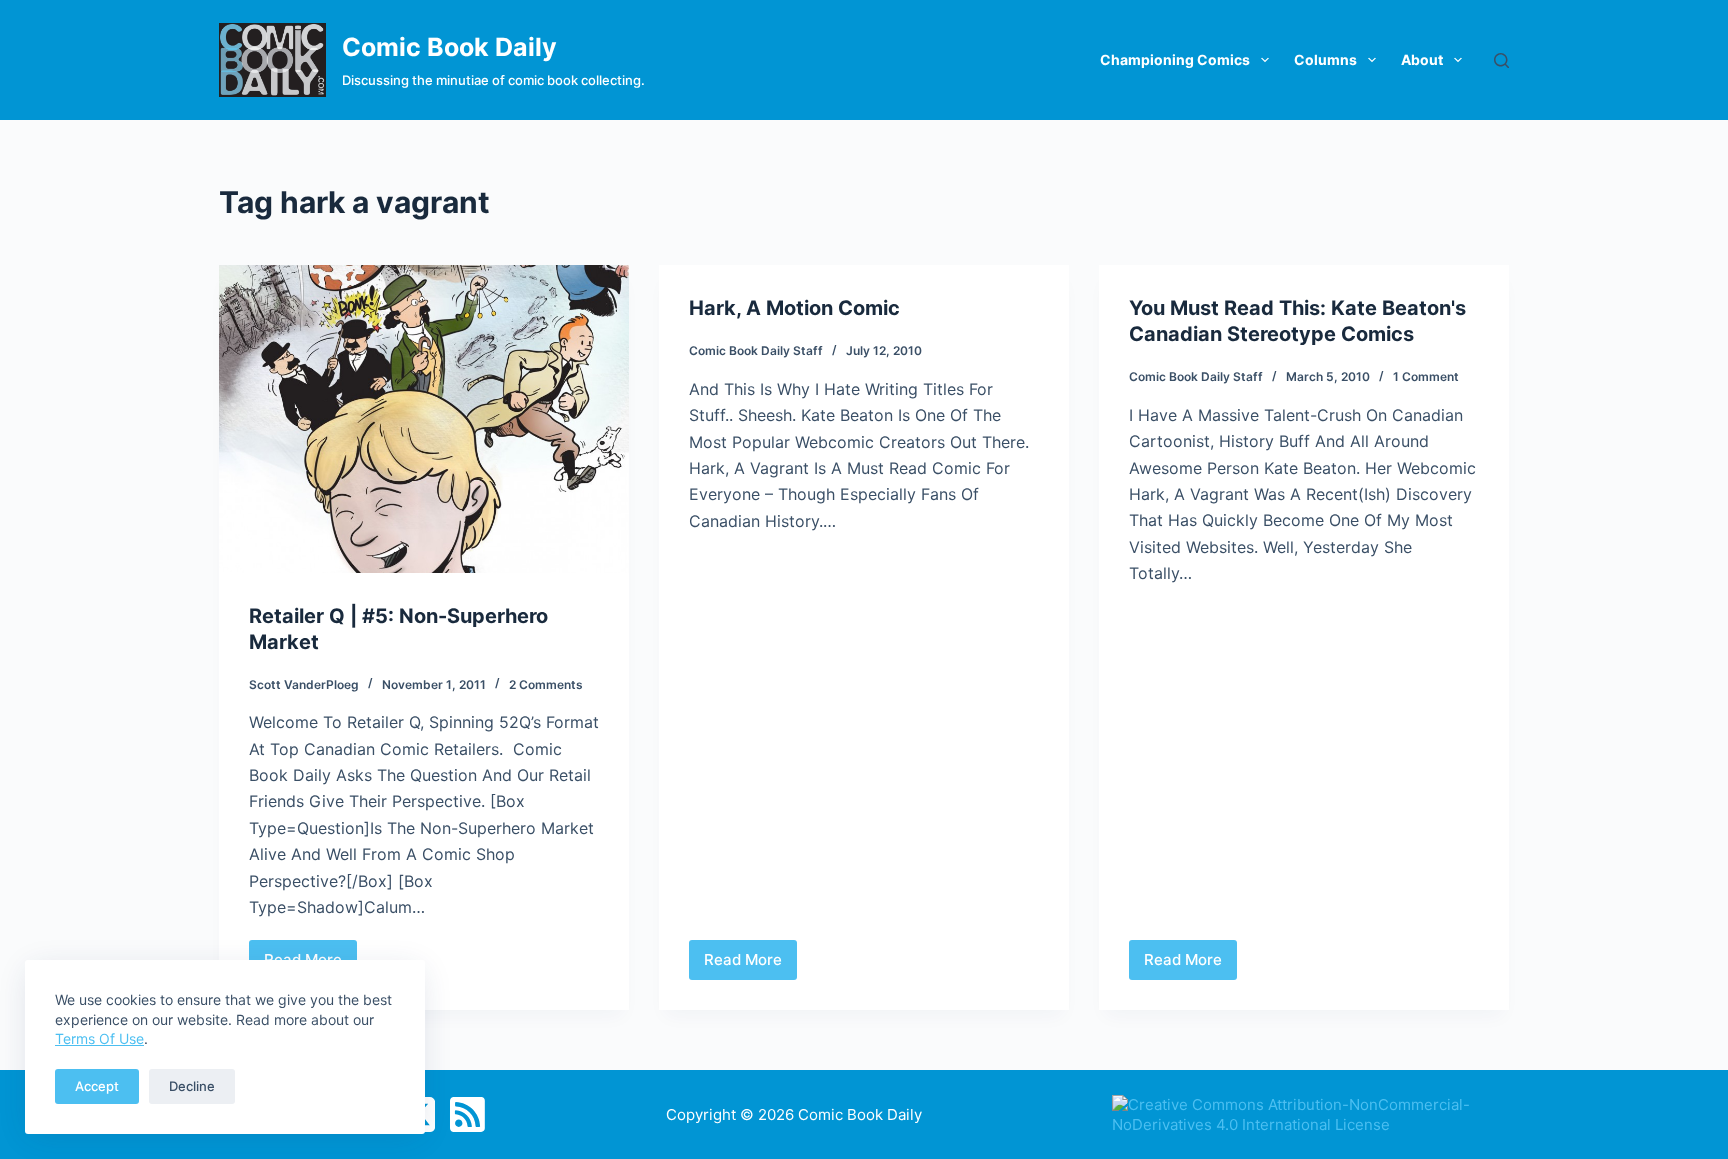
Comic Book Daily (449, 47)
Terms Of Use (99, 1038)
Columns (1325, 59)
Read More (748, 965)
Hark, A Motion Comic (794, 308)
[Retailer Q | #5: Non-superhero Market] (424, 419)
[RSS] (467, 1114)
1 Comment (1426, 376)
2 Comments (546, 684)
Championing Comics (1175, 59)
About (1422, 59)
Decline (192, 1086)
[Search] (1501, 60)
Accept (97, 1086)
